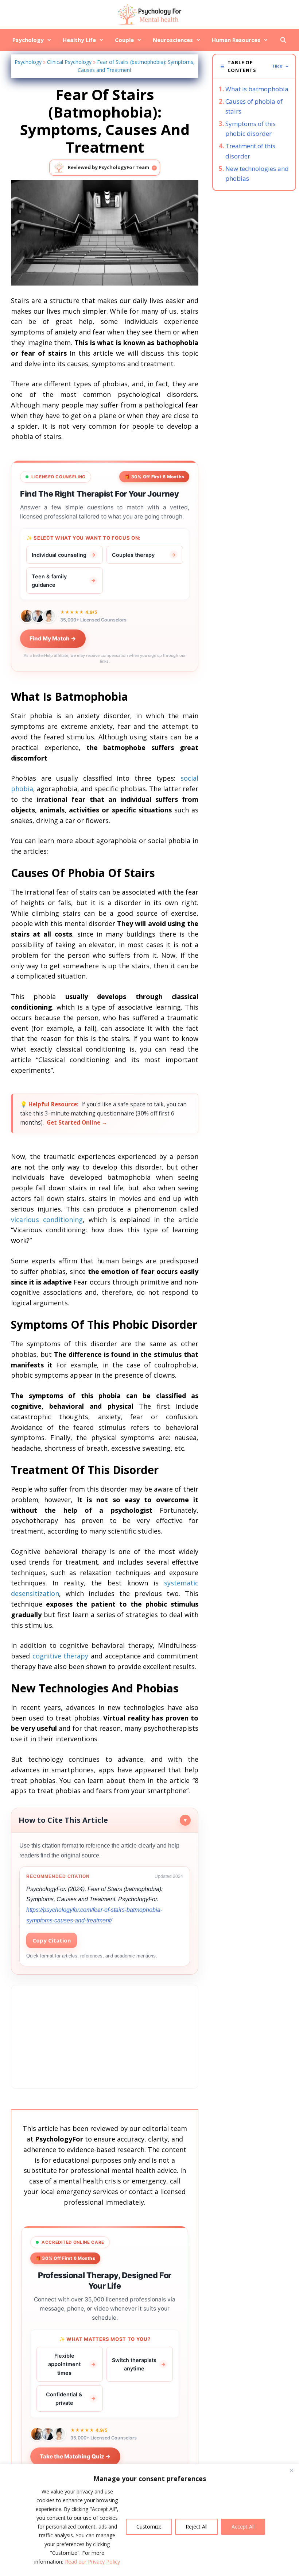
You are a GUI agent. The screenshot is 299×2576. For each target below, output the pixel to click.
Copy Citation (52, 1940)
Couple (124, 40)
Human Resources (236, 40)
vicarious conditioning (47, 1220)
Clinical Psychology (69, 62)
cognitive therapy (61, 1656)
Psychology (28, 40)
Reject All (197, 2527)
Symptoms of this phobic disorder (251, 129)
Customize (149, 2527)
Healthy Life (79, 40)
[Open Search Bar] (283, 40)
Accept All (243, 2527)
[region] (149, 2520)
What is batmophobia (257, 89)
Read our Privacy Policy (92, 2562)
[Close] (291, 2470)
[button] (254, 66)
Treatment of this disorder (250, 151)
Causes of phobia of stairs (254, 106)
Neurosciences (173, 40)
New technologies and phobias (257, 173)
